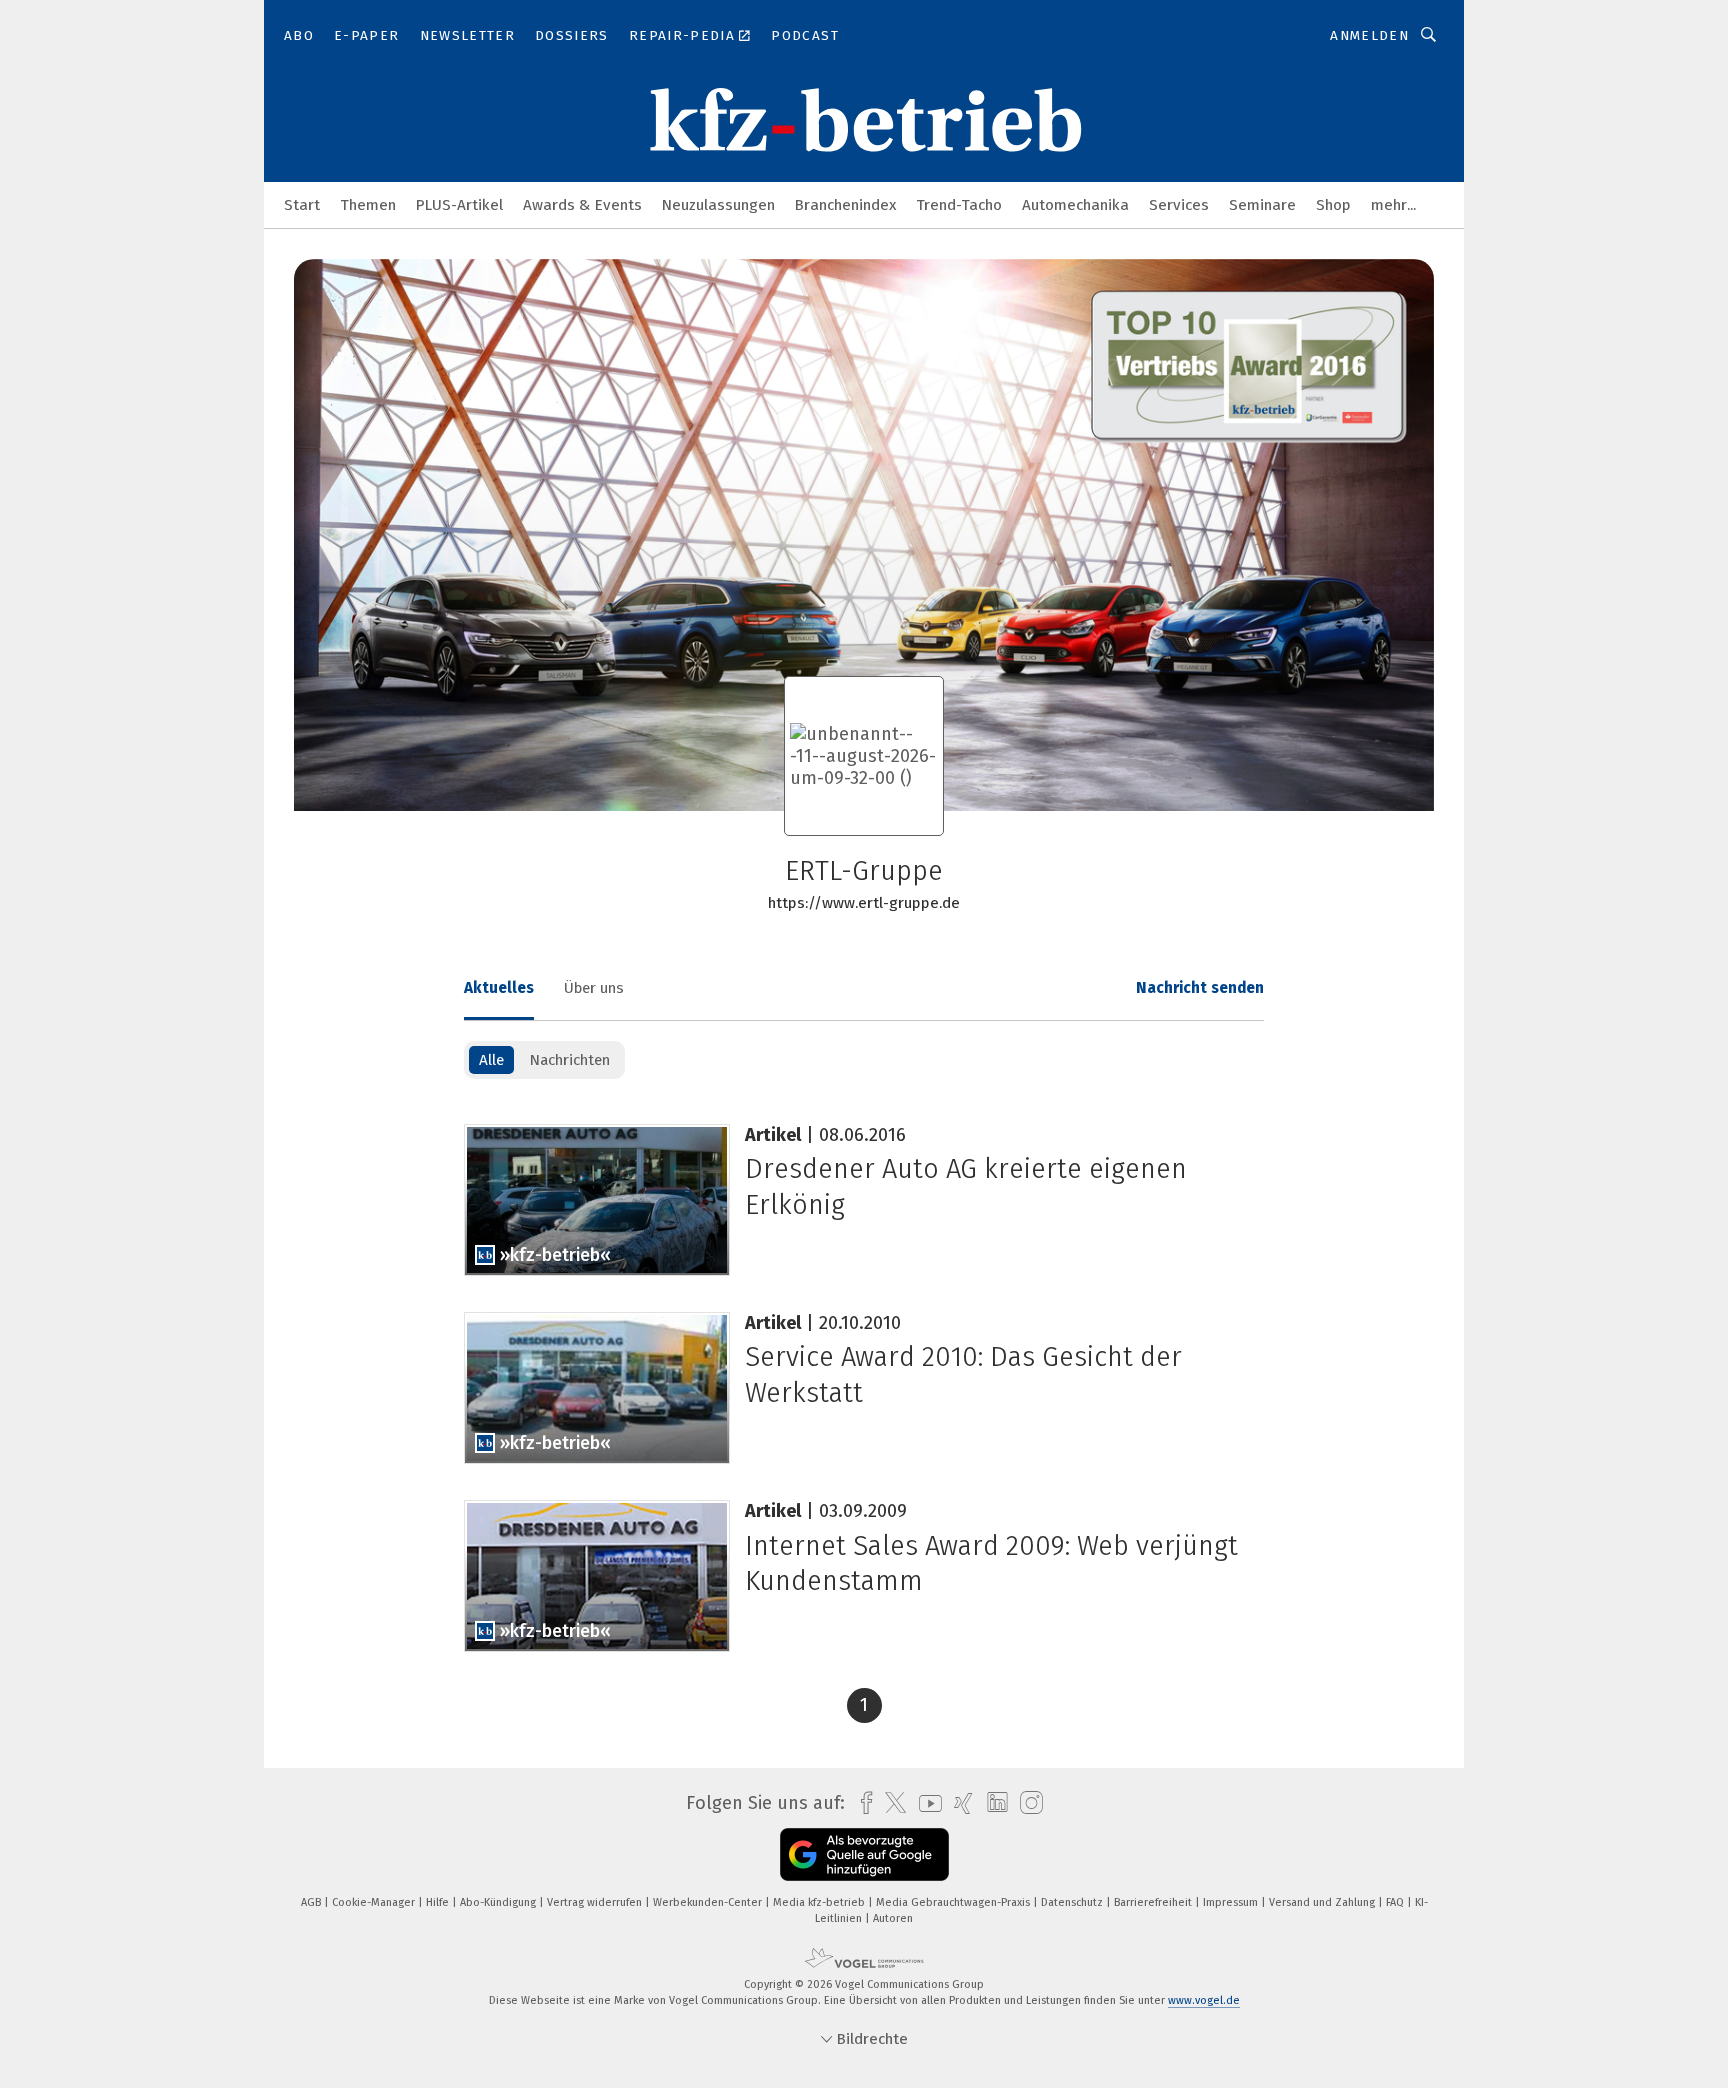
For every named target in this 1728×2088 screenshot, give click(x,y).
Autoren (893, 1918)
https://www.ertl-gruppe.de (864, 903)
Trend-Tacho (959, 205)
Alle (491, 1060)
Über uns (594, 988)
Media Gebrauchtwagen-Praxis (954, 1902)
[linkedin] (992, 1803)
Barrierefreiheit (1154, 1902)
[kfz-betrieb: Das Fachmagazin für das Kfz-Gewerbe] (302, 203)
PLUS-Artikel (459, 205)
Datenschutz (1073, 1902)
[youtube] (925, 1803)
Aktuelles (499, 988)
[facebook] (861, 1803)
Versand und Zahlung (1323, 1902)
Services (1179, 205)
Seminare (1262, 205)
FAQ (1396, 1902)
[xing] (958, 1803)
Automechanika (1075, 205)
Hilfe (439, 1902)
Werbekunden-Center (709, 1902)
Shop (1333, 205)
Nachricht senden (1200, 988)
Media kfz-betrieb (820, 1902)
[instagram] (1026, 1803)
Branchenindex (845, 205)
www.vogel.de (1204, 2000)
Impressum (1232, 1902)
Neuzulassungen (718, 205)
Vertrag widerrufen (596, 1902)
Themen (368, 205)
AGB (312, 1902)
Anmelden (1369, 35)
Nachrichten (569, 1060)
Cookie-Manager (375, 1902)
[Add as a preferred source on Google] (864, 1854)
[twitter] (890, 1803)
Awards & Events (582, 205)
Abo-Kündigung (499, 1902)
